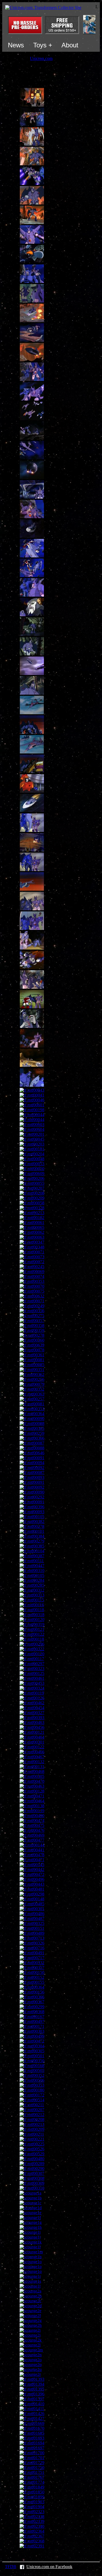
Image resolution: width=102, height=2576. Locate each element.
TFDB (11, 2567)
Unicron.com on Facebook (49, 2567)
